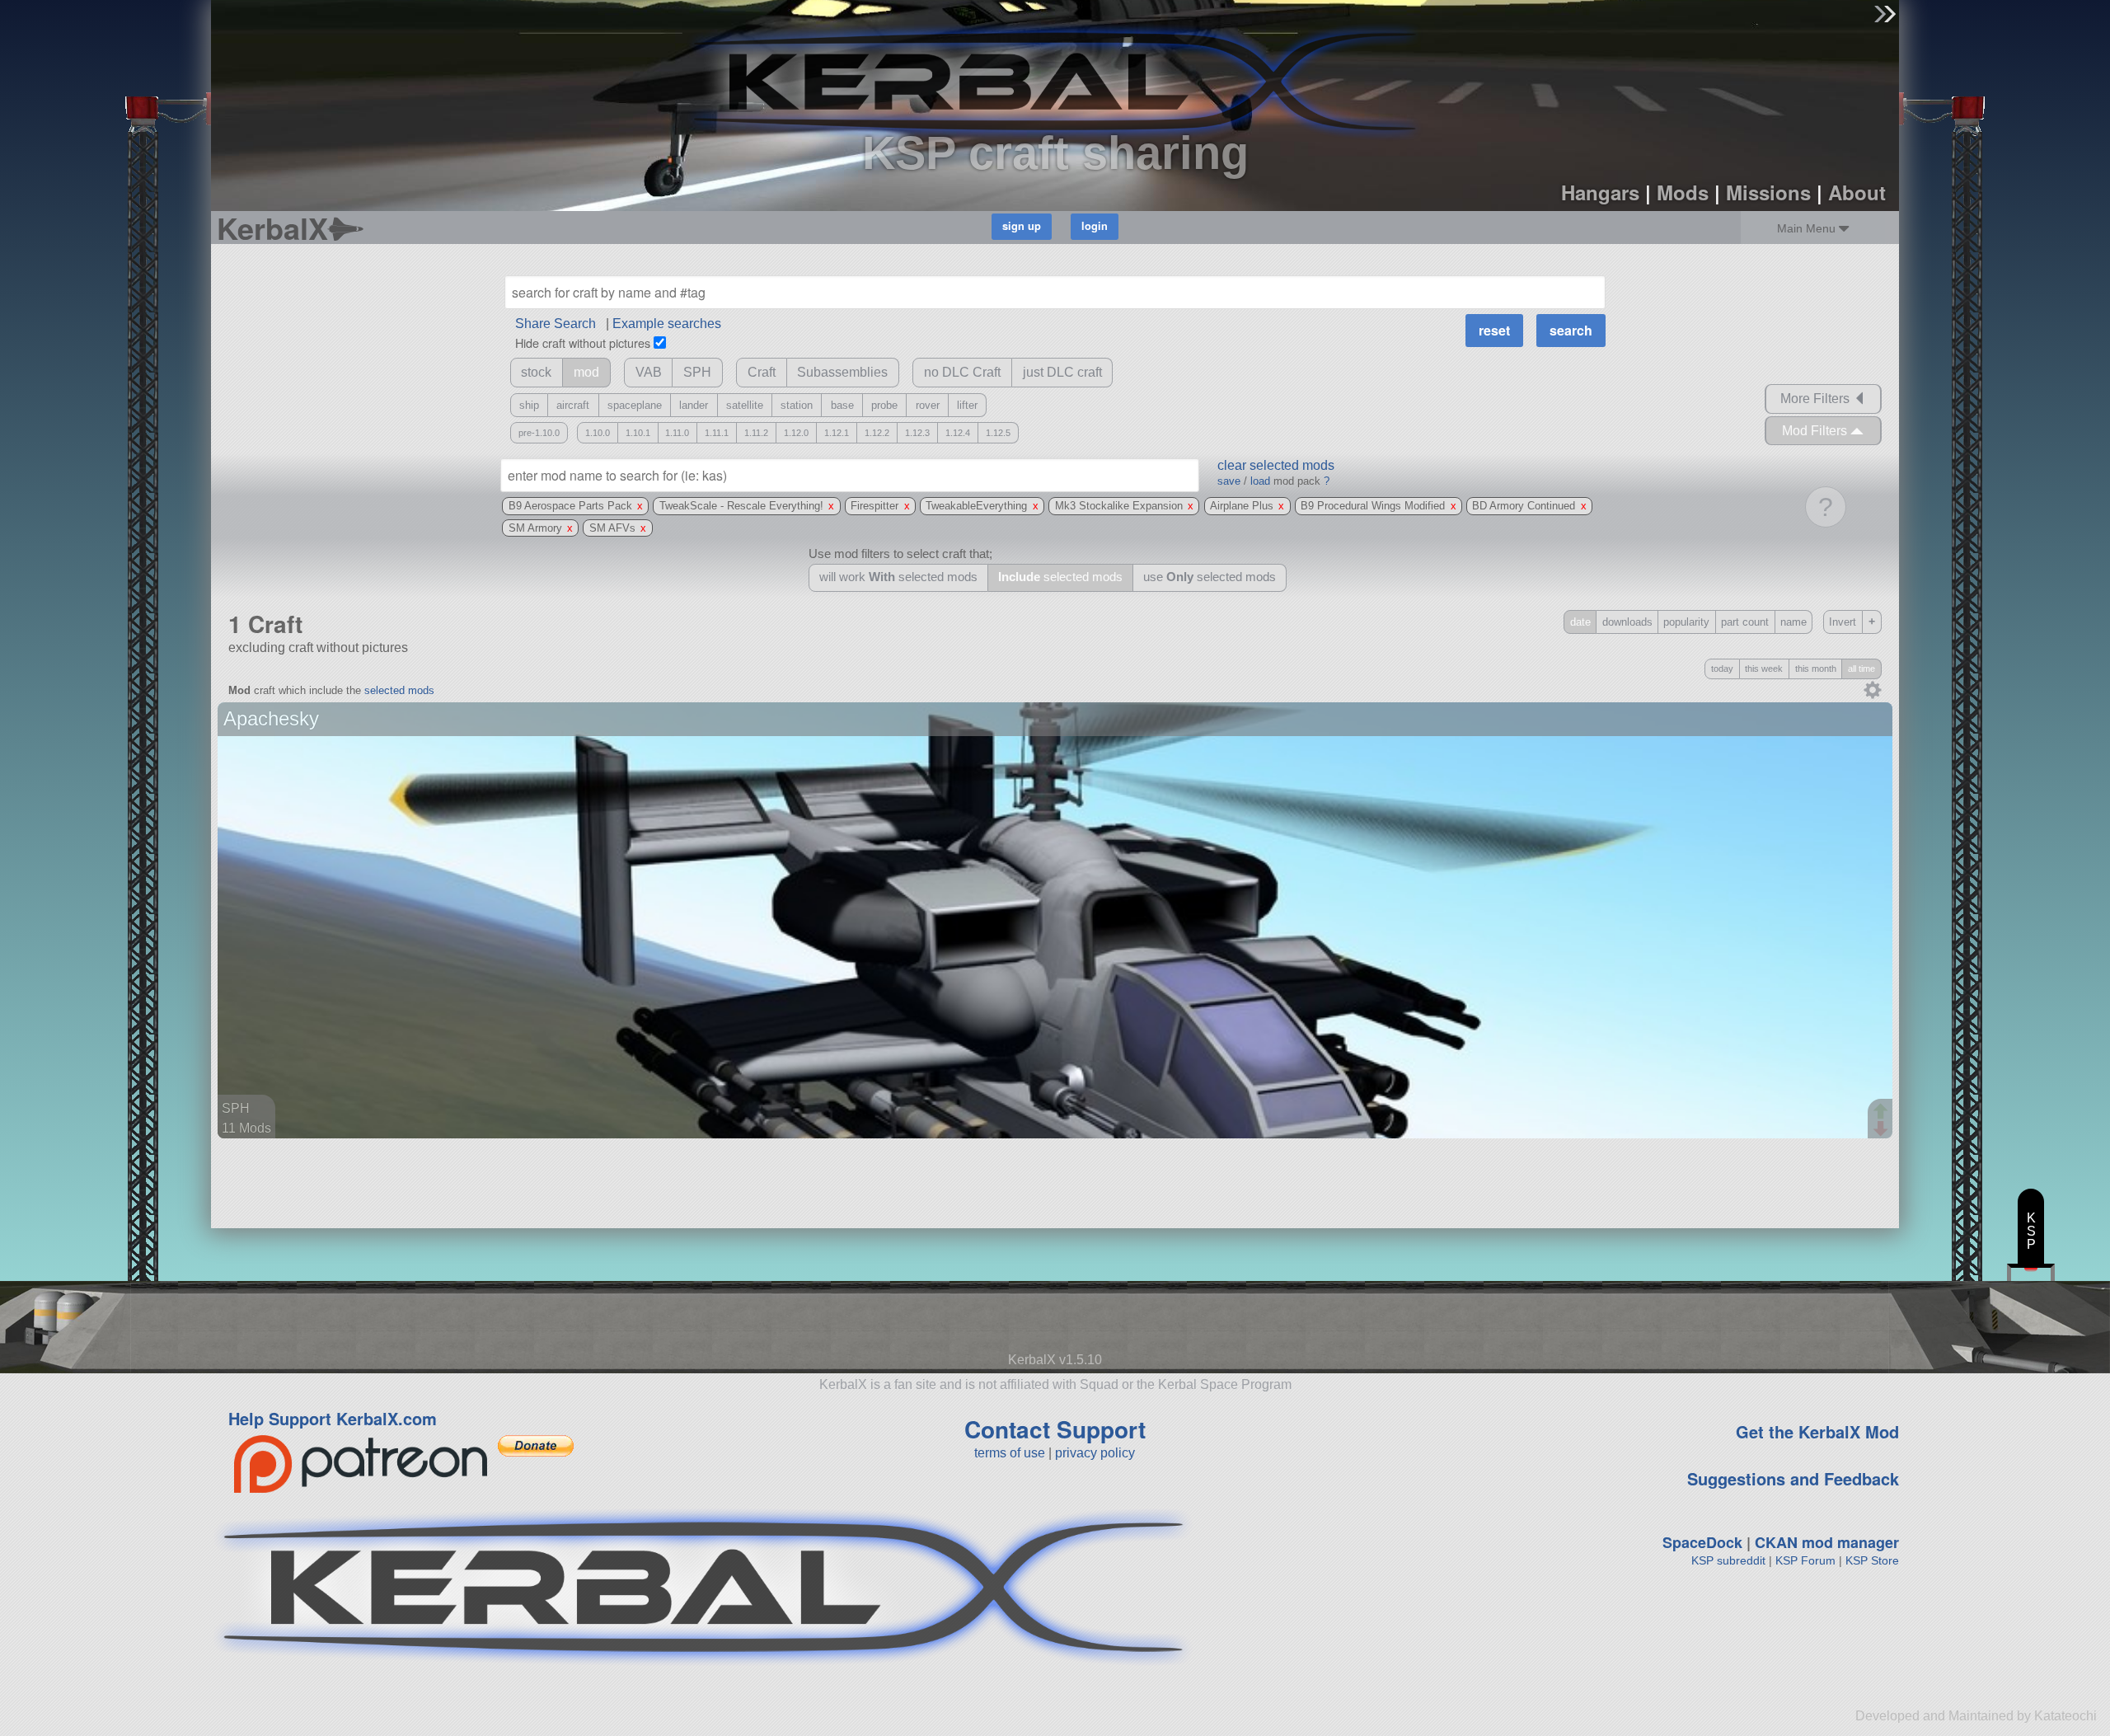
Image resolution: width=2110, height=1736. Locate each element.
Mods (1683, 192)
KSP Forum (1805, 1560)
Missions (1768, 192)
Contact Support (1055, 1429)
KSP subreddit (1728, 1560)
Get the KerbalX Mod (1817, 1431)
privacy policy (1095, 1453)
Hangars (1600, 192)
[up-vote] (1883, 1113)
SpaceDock (1702, 1542)
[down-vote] (1883, 1129)
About (1857, 192)
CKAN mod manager (1827, 1542)
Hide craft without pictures (583, 343)
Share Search (556, 324)
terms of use (1010, 1453)
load (1260, 481)
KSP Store (1872, 1560)
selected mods (399, 690)
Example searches (667, 324)
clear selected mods (1276, 465)
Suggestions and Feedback (1793, 1478)
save (1229, 481)
